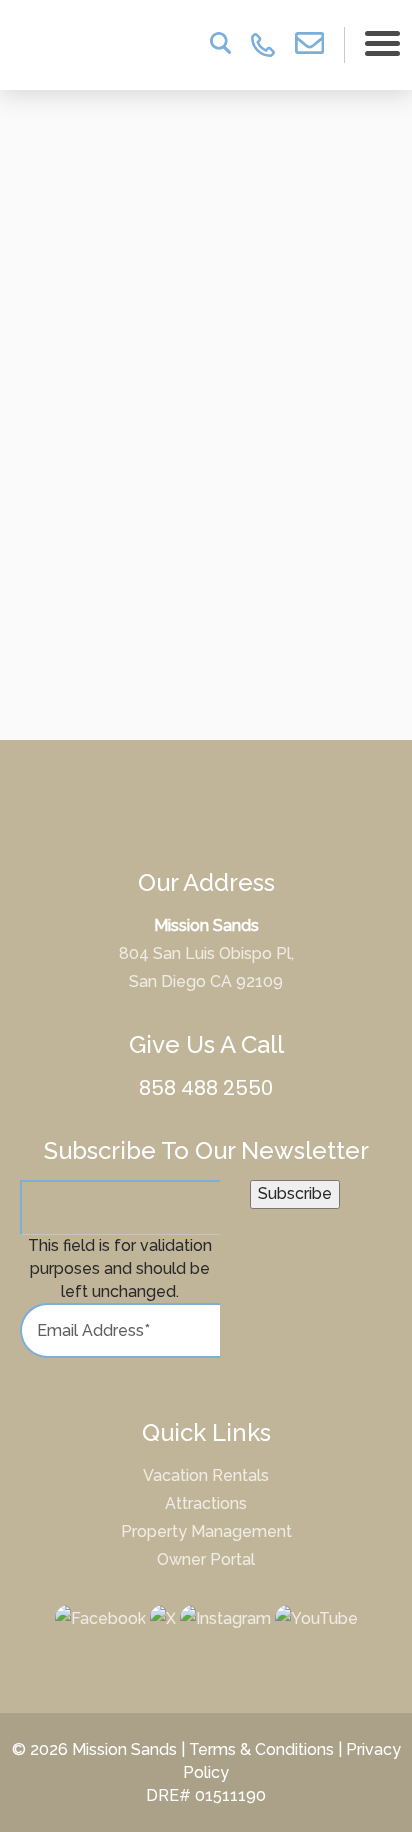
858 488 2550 (206, 1088)
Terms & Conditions (261, 1749)
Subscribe (295, 1193)
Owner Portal (206, 1559)
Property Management (206, 1531)
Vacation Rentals (206, 1475)
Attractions (206, 1503)
